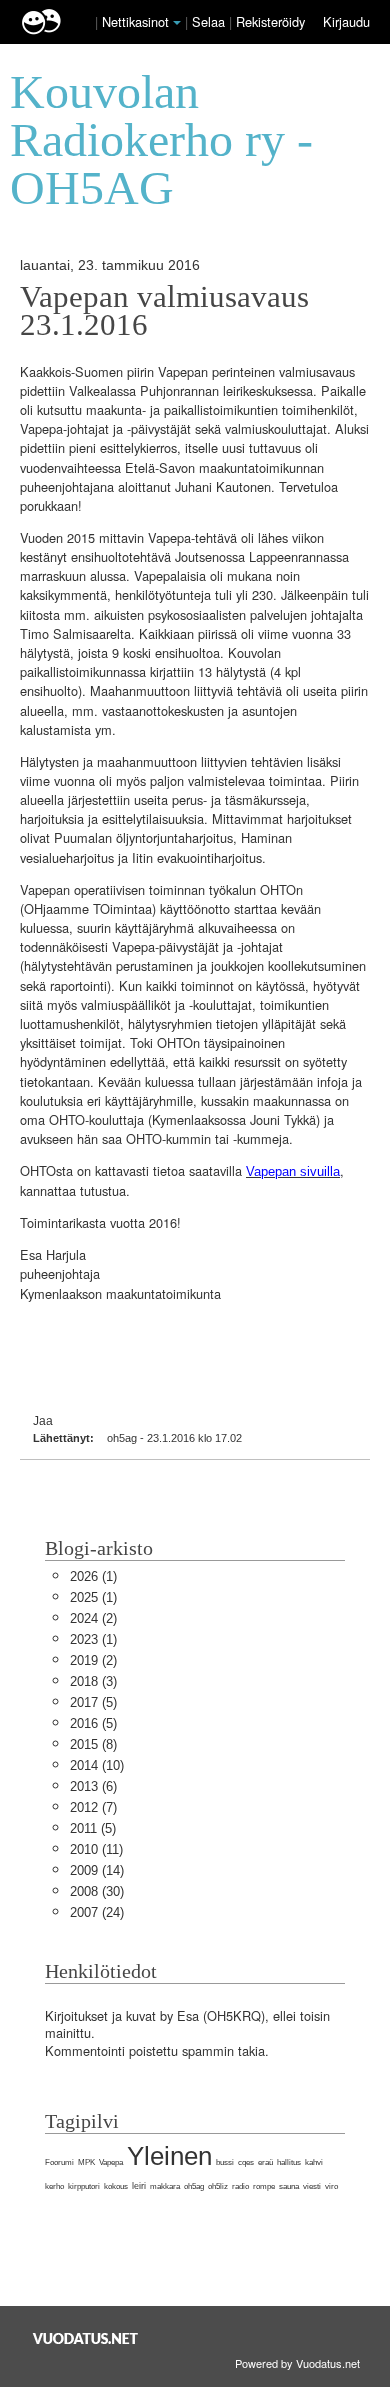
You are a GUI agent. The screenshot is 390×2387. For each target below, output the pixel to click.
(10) (97, 1765)
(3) (93, 1681)
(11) (96, 1849)
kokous (116, 2186)
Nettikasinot (135, 21)
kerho (54, 2186)
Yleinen (169, 2156)
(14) (97, 1870)
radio (240, 2186)
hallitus (289, 2162)
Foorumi (59, 2162)
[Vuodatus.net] (86, 2338)
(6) (93, 1786)
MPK (86, 2162)
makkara (165, 2186)
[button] (177, 23)
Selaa (210, 21)
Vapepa (111, 2162)
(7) (93, 1807)
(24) (97, 1912)
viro (331, 2186)
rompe (264, 2186)
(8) (93, 1744)
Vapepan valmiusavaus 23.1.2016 (164, 311)
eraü (265, 2162)
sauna (289, 2186)
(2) (93, 1618)
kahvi (314, 2162)
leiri (139, 2186)
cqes (246, 2162)
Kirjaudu (346, 21)
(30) (97, 1891)
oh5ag (194, 2186)
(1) (93, 1576)
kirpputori (84, 2186)
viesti (312, 2186)
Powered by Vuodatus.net (297, 2363)
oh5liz (218, 2186)
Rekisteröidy (270, 21)
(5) (93, 1702)
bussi (225, 2162)
